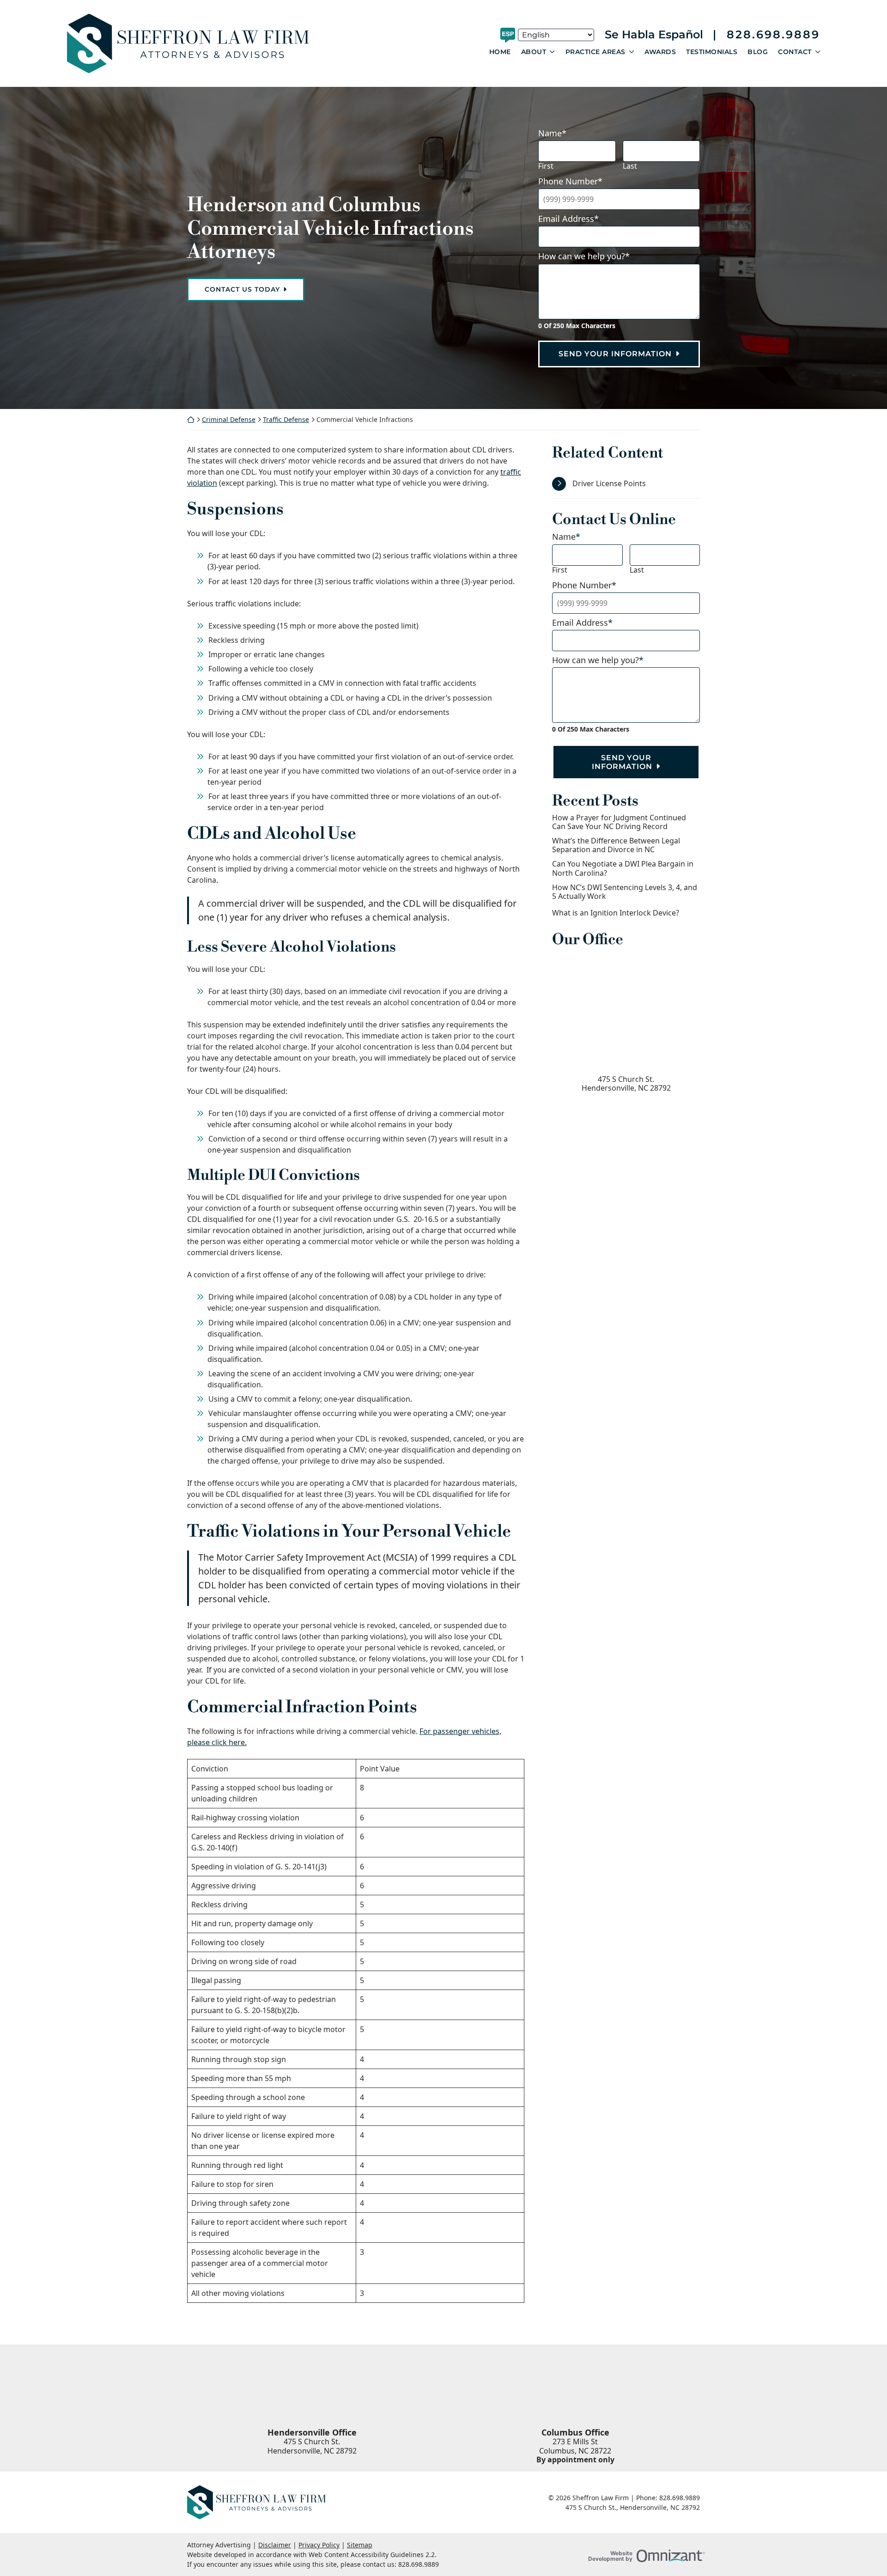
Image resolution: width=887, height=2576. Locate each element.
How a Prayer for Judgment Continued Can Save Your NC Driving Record (619, 822)
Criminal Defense (229, 419)
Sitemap (360, 2545)
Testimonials (712, 52)
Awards (660, 52)
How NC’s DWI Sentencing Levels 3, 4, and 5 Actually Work (625, 892)
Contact (795, 52)
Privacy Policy (319, 2545)
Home (500, 52)
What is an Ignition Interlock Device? (616, 913)
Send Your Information (615, 354)
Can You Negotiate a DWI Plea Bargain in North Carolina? (623, 868)
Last (630, 166)
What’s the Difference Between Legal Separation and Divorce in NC (616, 845)
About (534, 52)
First (546, 166)
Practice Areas (595, 52)
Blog (758, 52)
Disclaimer (275, 2545)
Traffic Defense (286, 419)
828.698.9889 (773, 35)
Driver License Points (609, 483)
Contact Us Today (242, 289)
